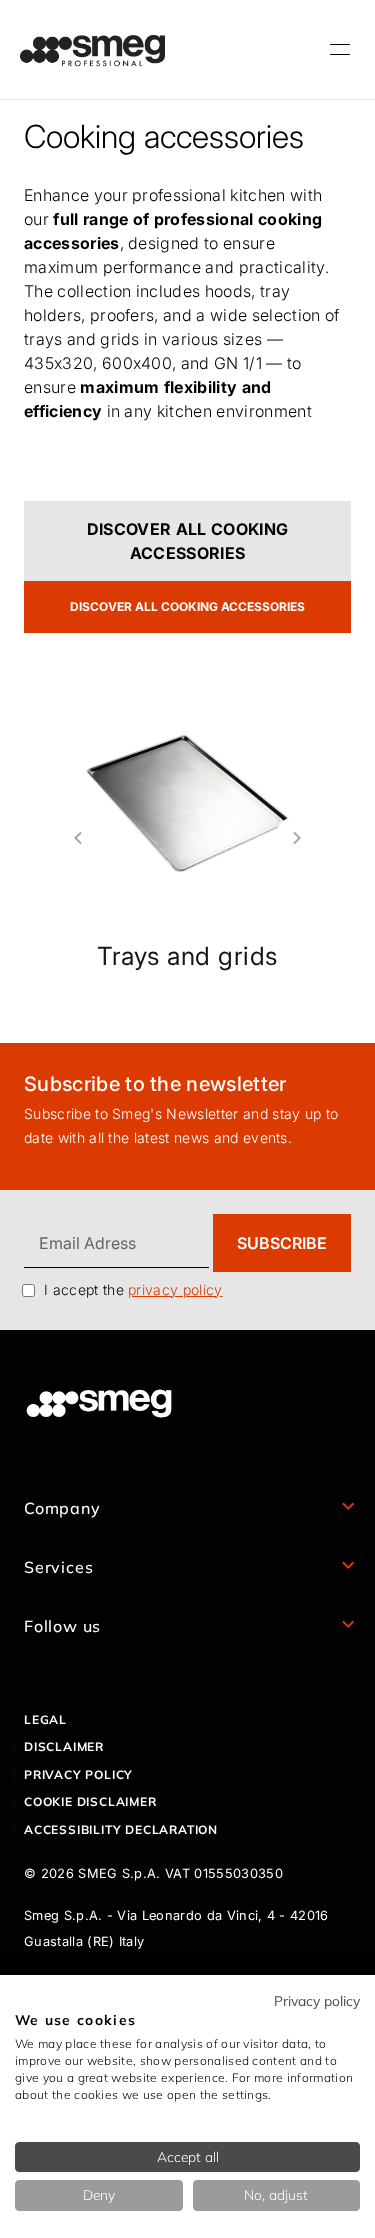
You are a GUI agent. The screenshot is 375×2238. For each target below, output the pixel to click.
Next (305, 838)
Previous (70, 838)
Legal (45, 1719)
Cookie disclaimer (90, 1801)
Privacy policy (78, 1774)
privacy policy (175, 1289)
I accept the (133, 1289)
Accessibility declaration (121, 1829)
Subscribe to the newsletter (155, 1084)
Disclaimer (64, 1746)
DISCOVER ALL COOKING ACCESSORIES (187, 541)
